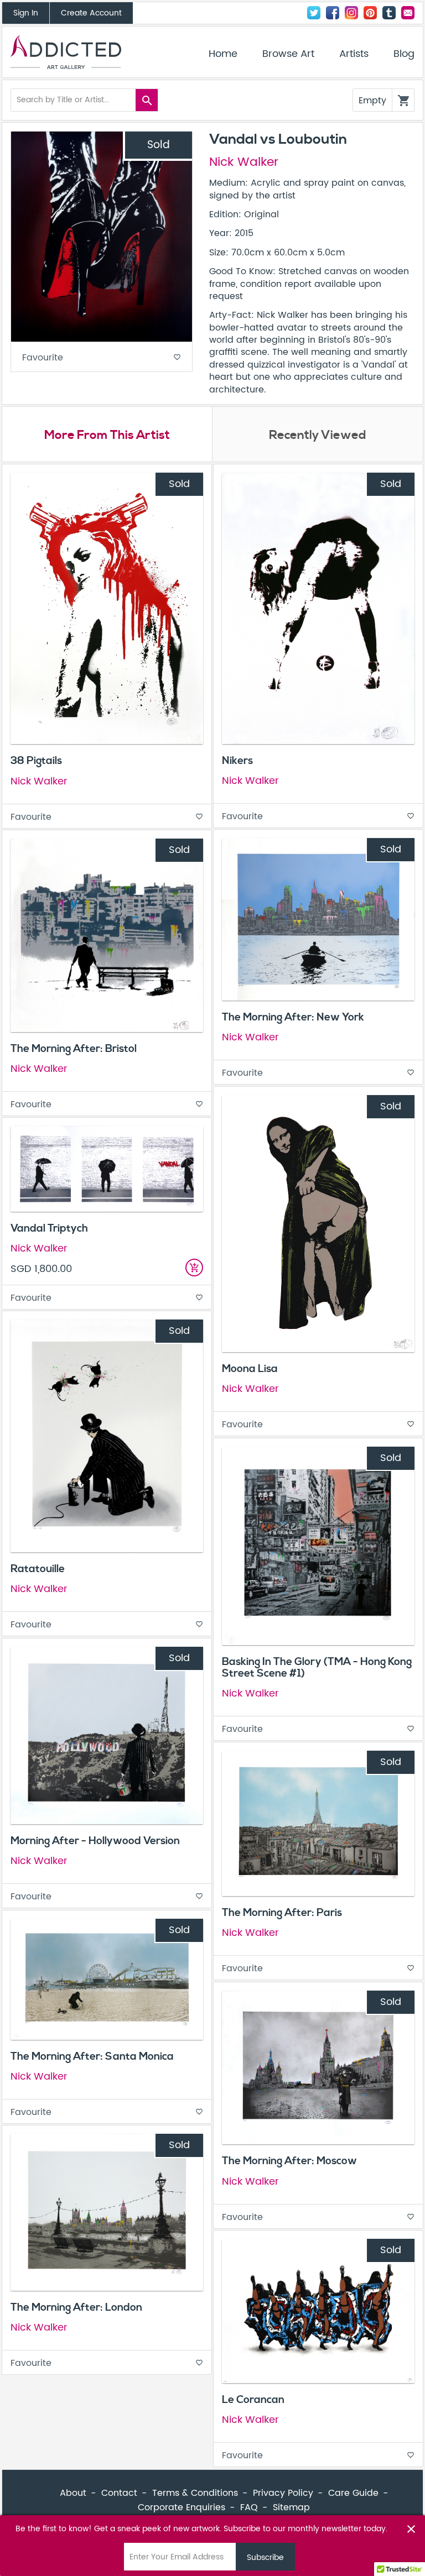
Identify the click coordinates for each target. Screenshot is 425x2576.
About (73, 2493)
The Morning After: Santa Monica (92, 2056)
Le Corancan (253, 2400)
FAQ (249, 2507)
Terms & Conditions (195, 2493)
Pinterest (370, 13)
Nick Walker (244, 163)
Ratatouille (38, 1569)
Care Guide (353, 2493)
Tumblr (389, 13)
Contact (408, 13)
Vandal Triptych (49, 1228)
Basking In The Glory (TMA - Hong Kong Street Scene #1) (317, 1667)
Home (223, 54)
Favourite (102, 358)
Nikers (237, 761)
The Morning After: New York (293, 1017)
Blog (404, 54)
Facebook (333, 13)
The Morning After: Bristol (74, 1049)
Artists (354, 54)
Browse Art (288, 54)
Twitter (314, 13)
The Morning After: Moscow (289, 2161)
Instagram (351, 13)
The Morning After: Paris (282, 1913)
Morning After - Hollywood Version (95, 1841)
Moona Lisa (250, 1369)
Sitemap (291, 2507)
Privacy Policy (283, 2493)
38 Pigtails (36, 761)
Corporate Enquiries (182, 2507)
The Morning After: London (76, 2307)
